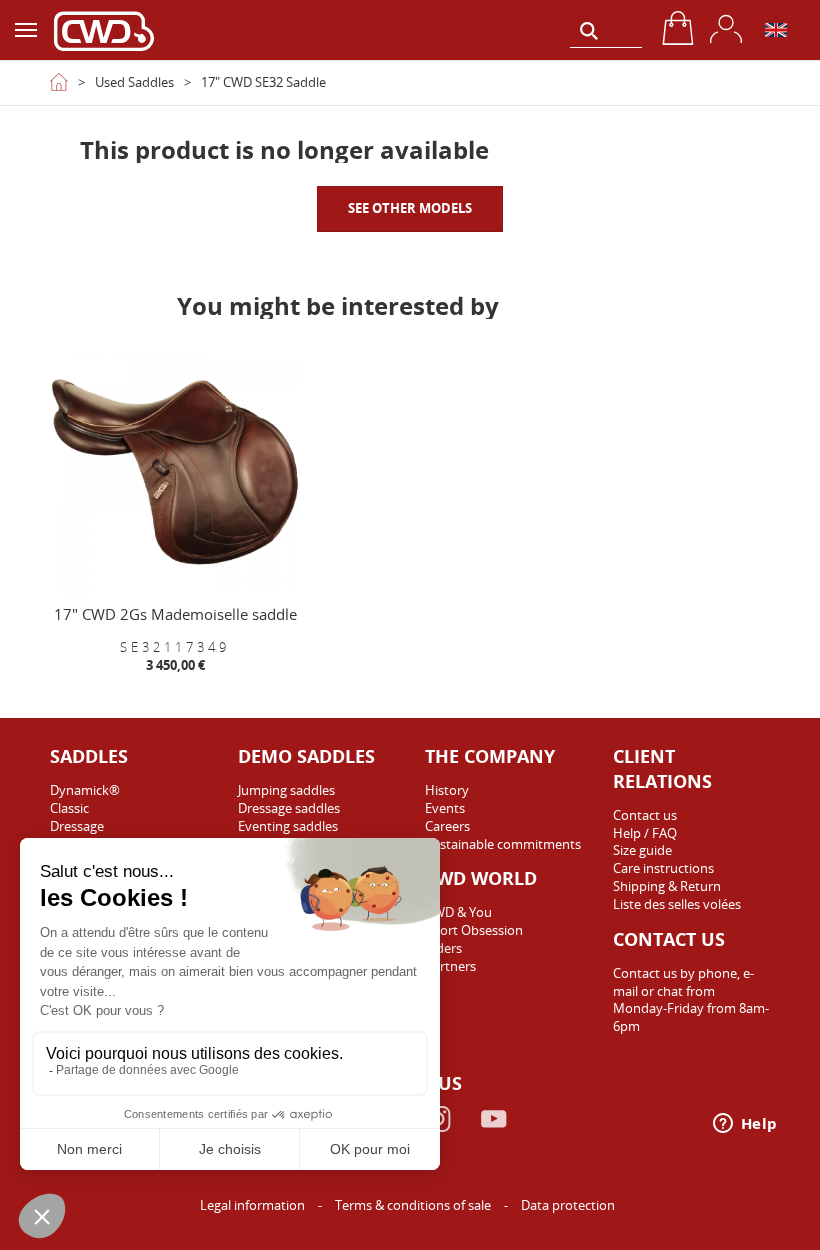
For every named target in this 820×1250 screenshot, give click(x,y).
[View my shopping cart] (678, 28)
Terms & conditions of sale (414, 1205)
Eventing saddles (288, 826)
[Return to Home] (59, 82)
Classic (69, 808)
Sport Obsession (474, 930)
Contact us (645, 815)
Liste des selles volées (677, 904)
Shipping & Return (667, 886)
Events (445, 808)
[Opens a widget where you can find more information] (745, 1125)
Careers (447, 826)
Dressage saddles (289, 808)
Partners (450, 966)
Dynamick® (85, 790)
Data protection (568, 1205)
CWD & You (458, 912)
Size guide (642, 850)
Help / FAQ (645, 833)
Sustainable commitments (503, 844)
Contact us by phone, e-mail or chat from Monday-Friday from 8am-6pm (691, 1000)
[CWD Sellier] (104, 30)
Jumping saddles (286, 790)
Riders (443, 948)
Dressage (77, 826)
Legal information (254, 1205)
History (447, 790)
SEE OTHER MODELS (410, 208)
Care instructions (663, 868)
